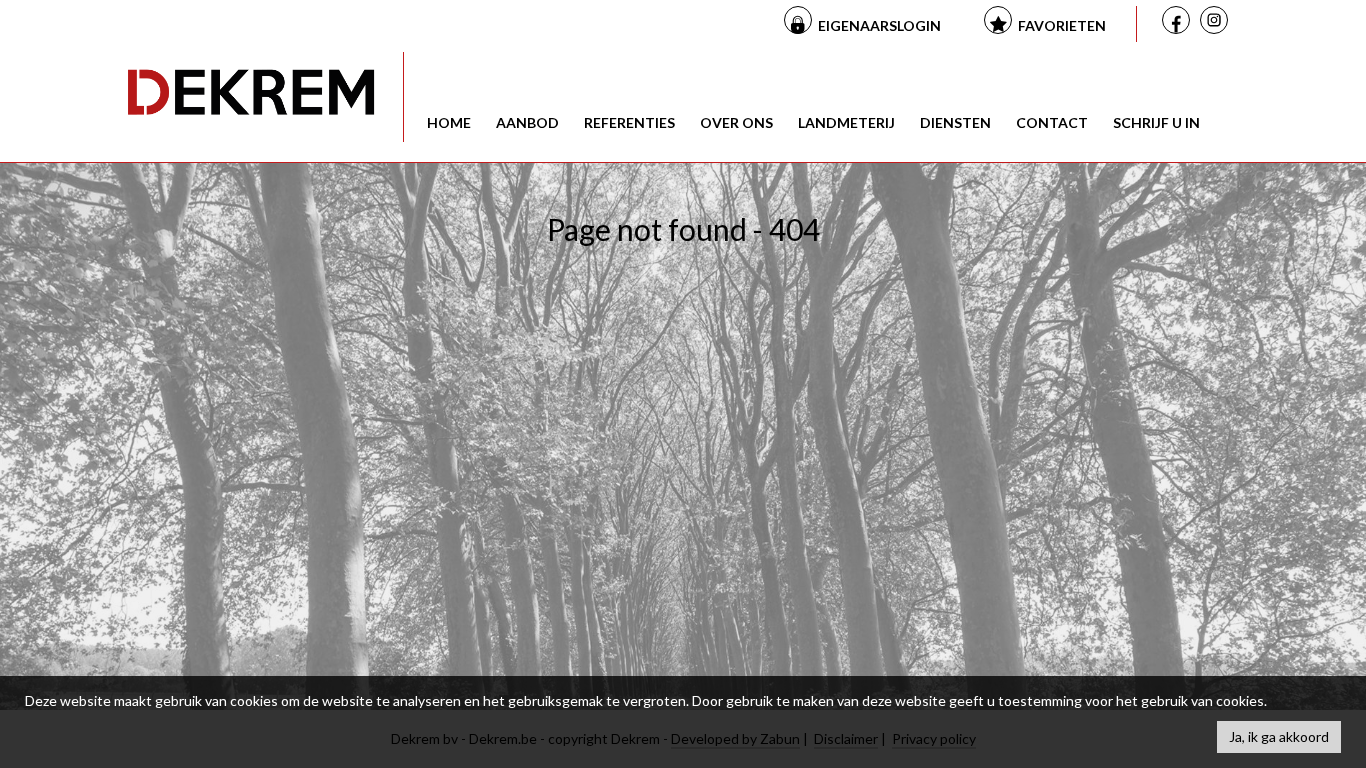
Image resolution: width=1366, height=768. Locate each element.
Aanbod (527, 122)
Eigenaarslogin (879, 25)
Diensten (955, 122)
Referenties (629, 122)
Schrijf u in (1156, 122)
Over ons (736, 122)
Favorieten (1062, 25)
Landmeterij (846, 122)
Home (449, 122)
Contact (1052, 122)
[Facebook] (1179, 22)
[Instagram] (1217, 24)
